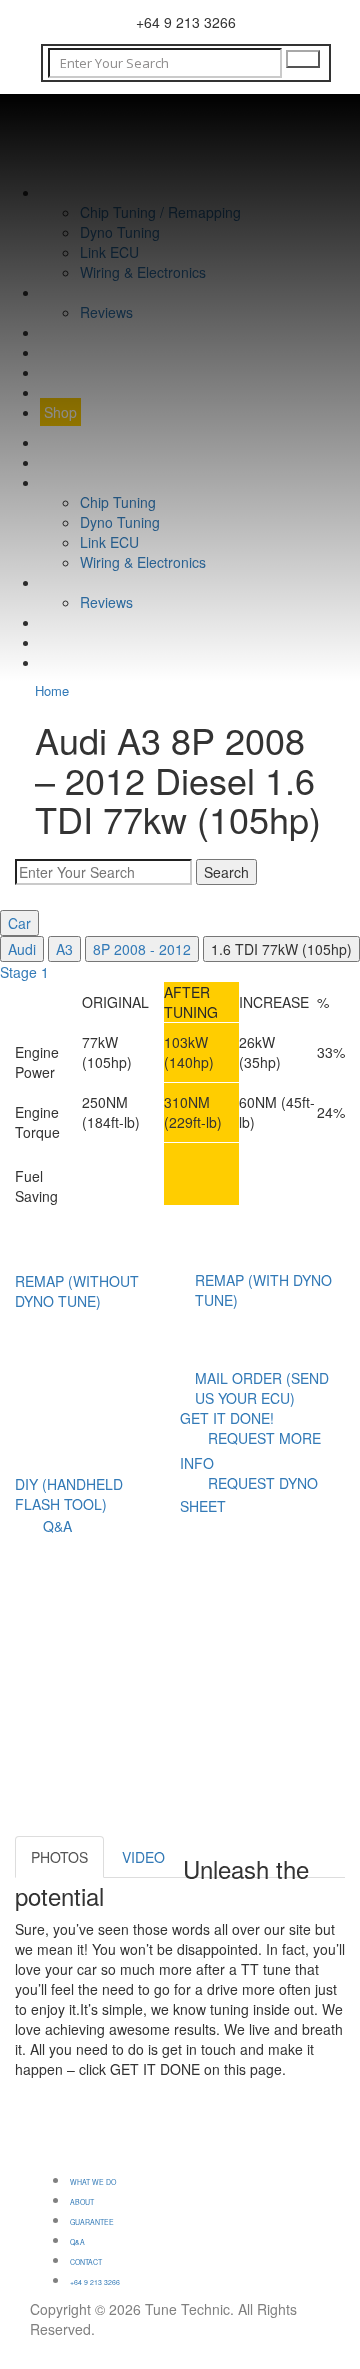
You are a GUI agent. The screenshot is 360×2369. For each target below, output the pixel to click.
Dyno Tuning (120, 232)
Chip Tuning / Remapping (160, 212)
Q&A (54, 352)
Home (52, 690)
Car (19, 923)
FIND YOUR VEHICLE (109, 392)
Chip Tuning (118, 502)
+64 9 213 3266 (95, 2282)
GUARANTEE (83, 332)
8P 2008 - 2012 (142, 949)
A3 (64, 949)
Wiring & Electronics (143, 272)
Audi (22, 949)
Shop (60, 412)
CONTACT (73, 372)
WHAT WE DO (85, 192)
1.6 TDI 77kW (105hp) (281, 949)
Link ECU (109, 252)
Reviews (106, 312)
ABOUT (64, 292)
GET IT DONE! (227, 1418)
